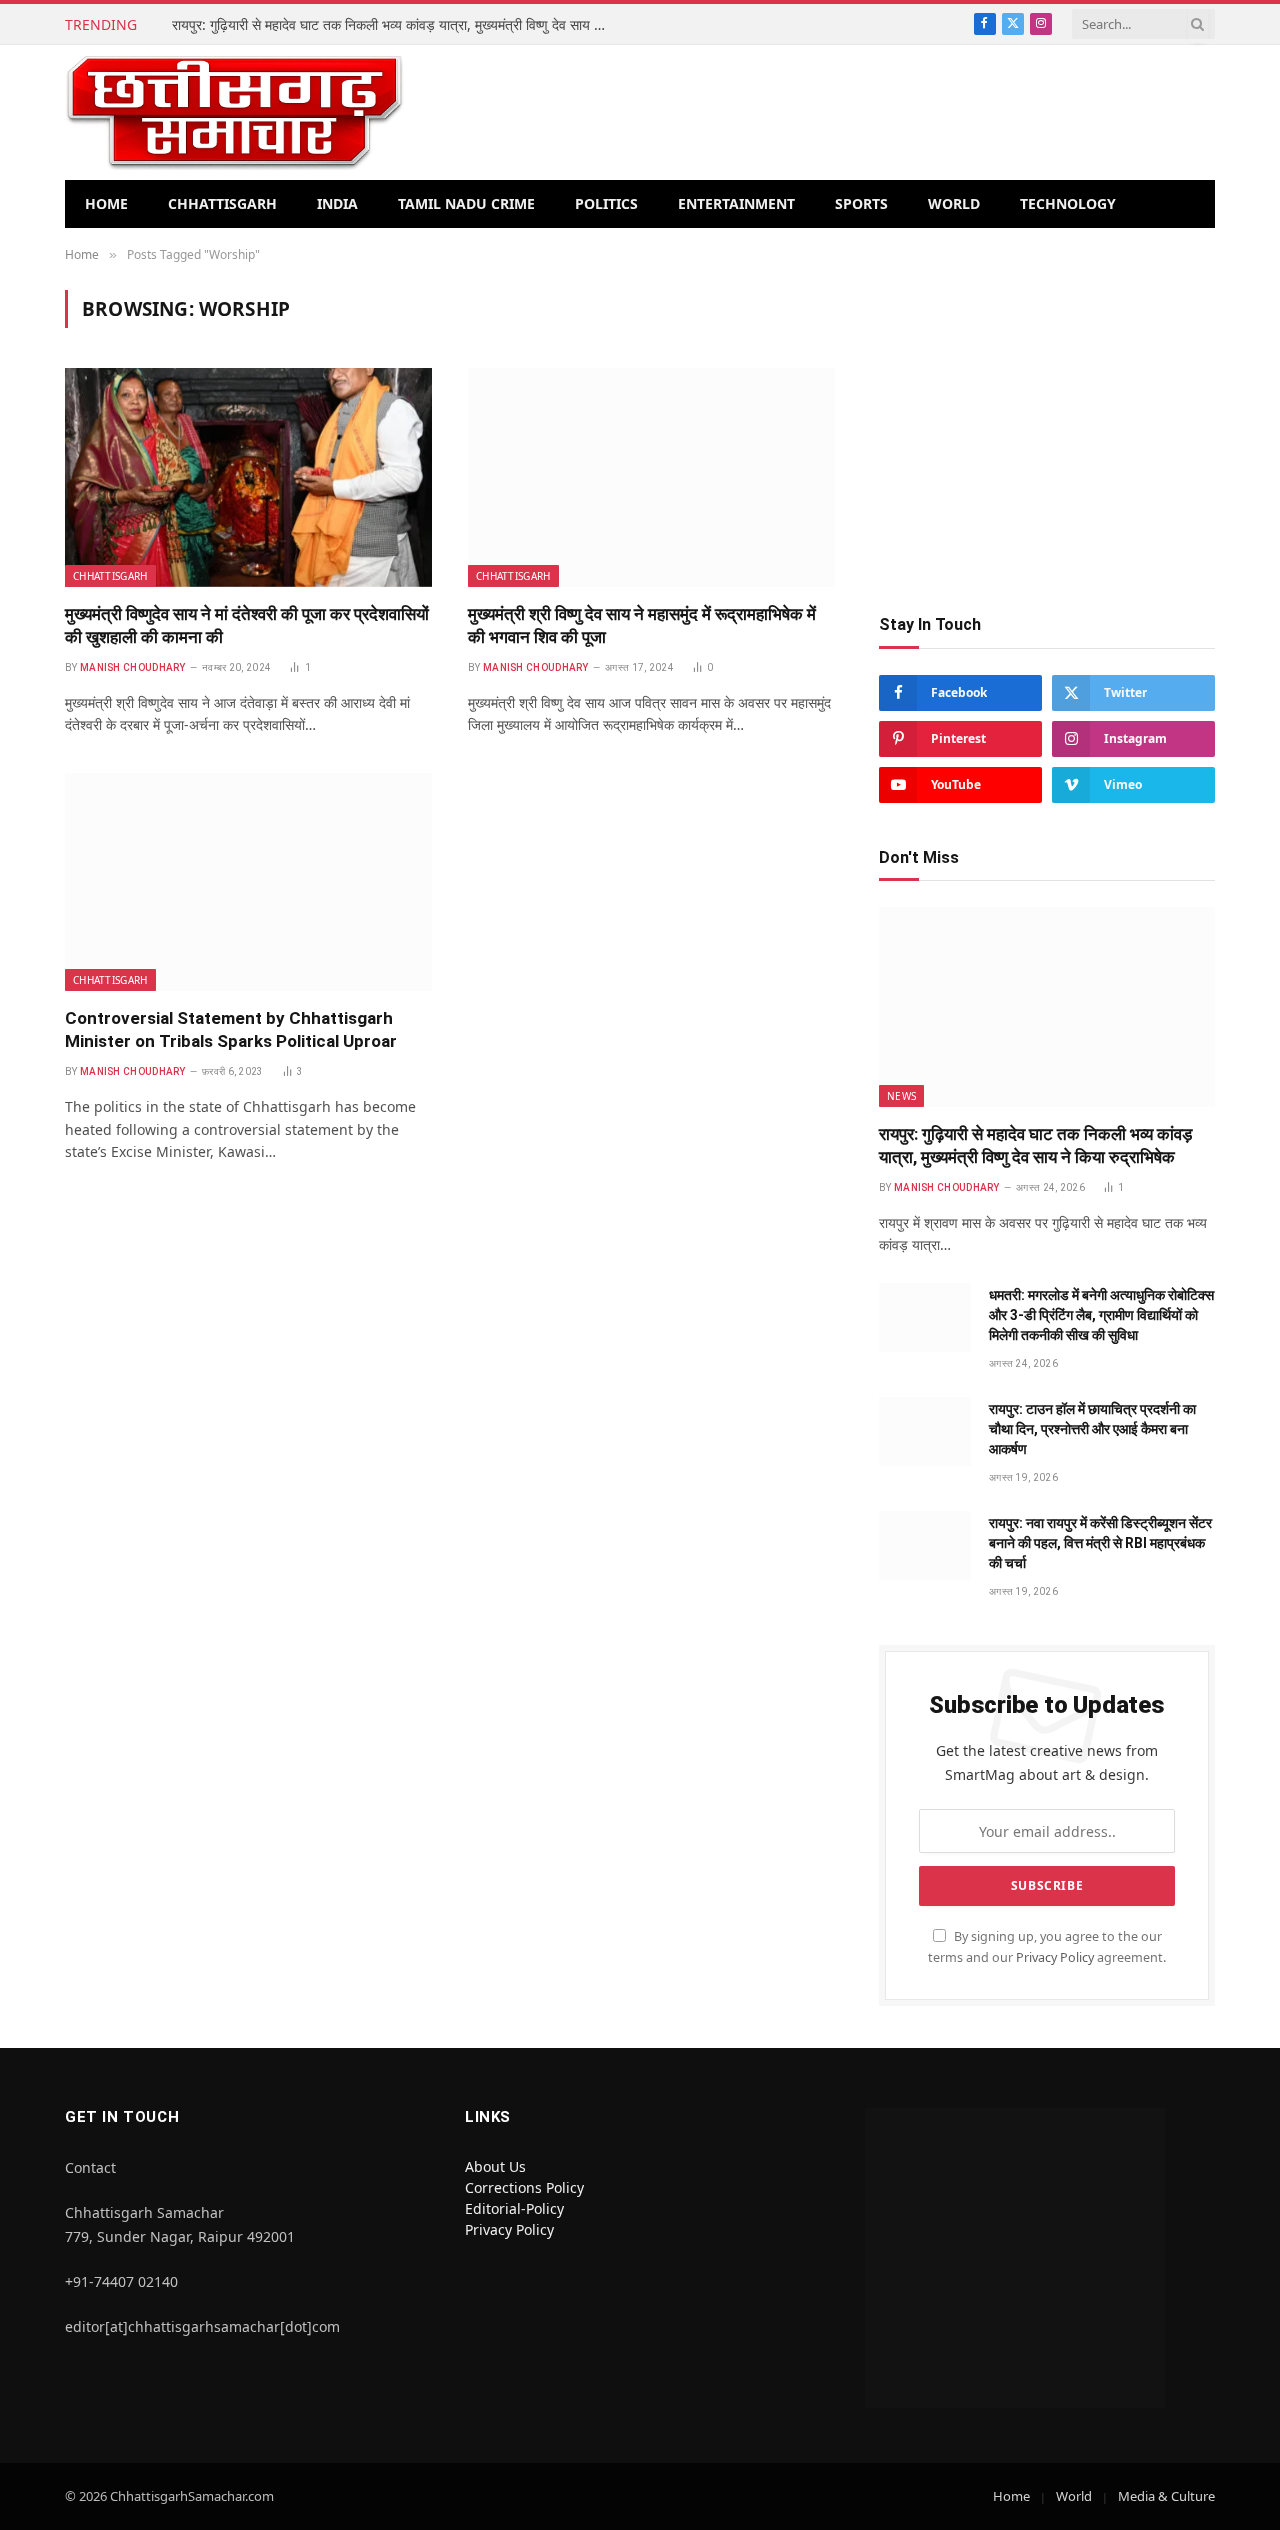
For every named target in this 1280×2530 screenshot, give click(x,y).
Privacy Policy (1055, 1957)
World (954, 203)
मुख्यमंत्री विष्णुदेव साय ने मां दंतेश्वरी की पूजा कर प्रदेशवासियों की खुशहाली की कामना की (247, 625)
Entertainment (736, 203)
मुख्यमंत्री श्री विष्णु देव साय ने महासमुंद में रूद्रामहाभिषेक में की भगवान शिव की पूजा (642, 625)
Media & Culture (1166, 2496)
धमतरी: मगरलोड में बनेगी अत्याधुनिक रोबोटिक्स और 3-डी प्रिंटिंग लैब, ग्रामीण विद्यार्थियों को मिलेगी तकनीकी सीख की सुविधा (1101, 1315)
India (337, 203)
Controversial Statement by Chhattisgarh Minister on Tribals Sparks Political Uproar (231, 1029)
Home (106, 203)
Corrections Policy (524, 2187)
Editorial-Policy (514, 2208)
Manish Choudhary (133, 667)
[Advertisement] (1047, 430)
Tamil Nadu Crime (466, 203)
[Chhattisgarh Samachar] (234, 112)
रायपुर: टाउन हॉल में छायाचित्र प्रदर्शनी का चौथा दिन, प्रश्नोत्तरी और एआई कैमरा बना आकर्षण (1092, 1429)
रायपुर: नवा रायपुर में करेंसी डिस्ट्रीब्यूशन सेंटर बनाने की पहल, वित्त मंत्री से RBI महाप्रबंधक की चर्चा (1100, 1543)
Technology (1068, 203)
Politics (606, 203)
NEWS (901, 1096)
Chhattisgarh (222, 203)
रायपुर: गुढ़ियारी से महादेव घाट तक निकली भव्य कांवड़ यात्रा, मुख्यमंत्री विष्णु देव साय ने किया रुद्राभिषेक (397, 25)
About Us (495, 2166)
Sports (861, 203)
